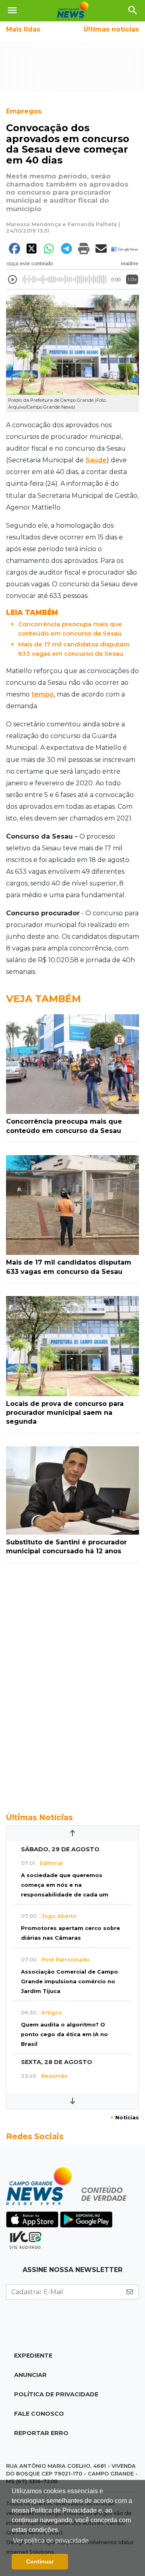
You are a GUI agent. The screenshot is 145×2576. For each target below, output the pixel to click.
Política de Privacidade (56, 2394)
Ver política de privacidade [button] (51, 2541)
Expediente (33, 2356)
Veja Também (43, 999)
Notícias (125, 2118)
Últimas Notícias (39, 1817)
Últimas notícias (111, 29)
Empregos (24, 111)
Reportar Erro (41, 2433)
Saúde (96, 460)
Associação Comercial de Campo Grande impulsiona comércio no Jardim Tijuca (69, 1981)
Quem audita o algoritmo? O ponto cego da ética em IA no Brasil (64, 2034)
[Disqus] (72, 1683)
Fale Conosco (39, 2414)
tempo (43, 694)
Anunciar (30, 2375)
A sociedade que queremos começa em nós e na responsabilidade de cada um (65, 1885)
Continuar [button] (40, 2561)
